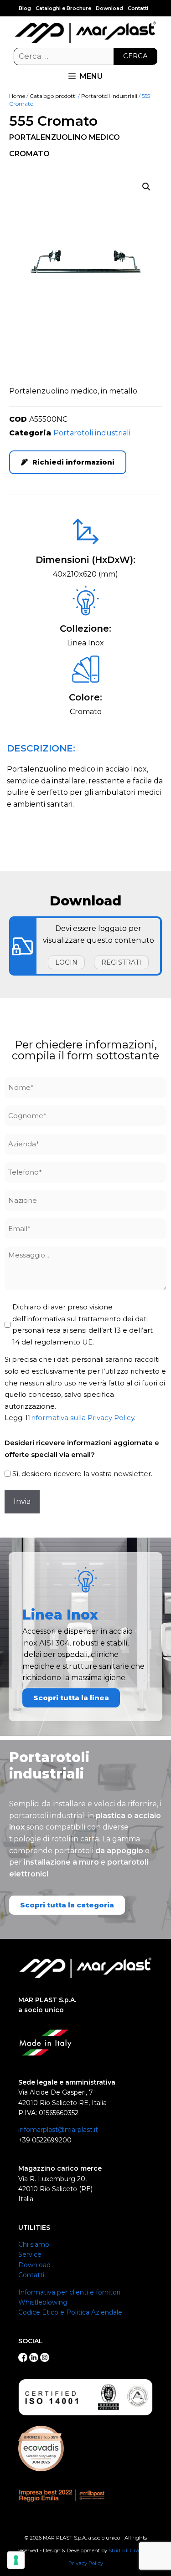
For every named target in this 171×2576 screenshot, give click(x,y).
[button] (146, 187)
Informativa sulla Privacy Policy (81, 1418)
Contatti (138, 8)
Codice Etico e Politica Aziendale (70, 2312)
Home (17, 96)
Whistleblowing (43, 2302)
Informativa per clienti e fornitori (69, 2292)
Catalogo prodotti (53, 96)
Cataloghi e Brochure (63, 8)
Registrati (121, 962)
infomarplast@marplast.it (58, 2130)
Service (30, 2254)
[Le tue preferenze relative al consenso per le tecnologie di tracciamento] (16, 2560)
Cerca (135, 56)
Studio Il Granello (130, 2550)
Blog (25, 8)
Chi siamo (34, 2244)
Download (109, 8)
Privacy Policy (86, 2563)
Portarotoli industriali (109, 96)
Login (66, 962)
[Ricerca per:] (85, 56)
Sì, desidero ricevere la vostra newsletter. (82, 1474)
